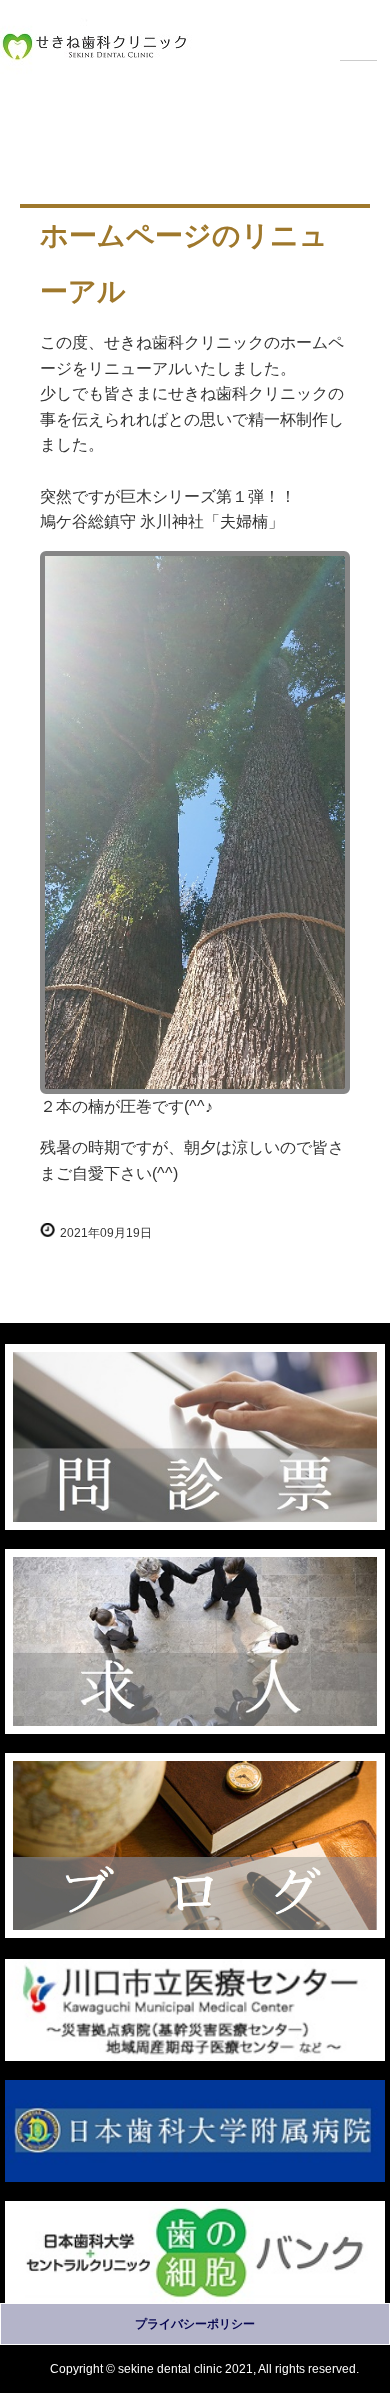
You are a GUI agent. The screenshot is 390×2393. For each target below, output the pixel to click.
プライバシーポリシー (195, 2324)
